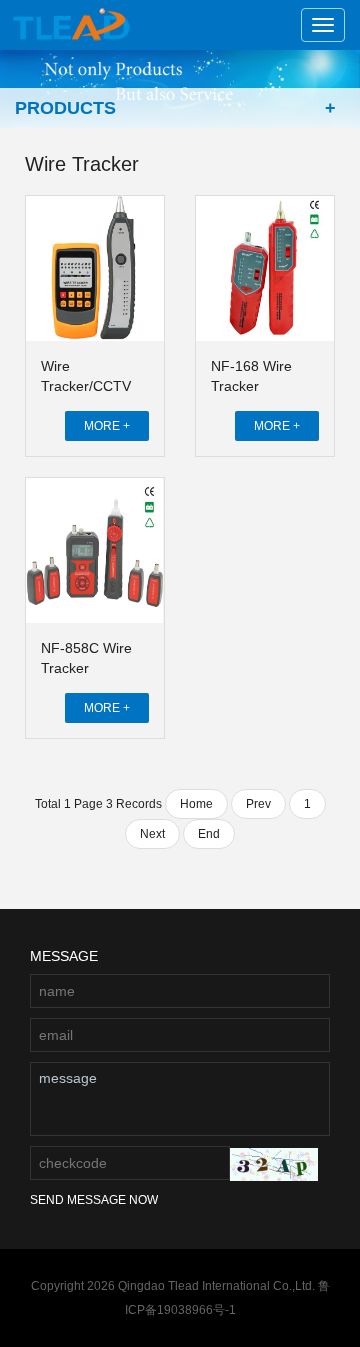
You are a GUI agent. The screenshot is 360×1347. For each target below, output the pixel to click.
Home (196, 804)
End (209, 834)
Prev (258, 804)
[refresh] (274, 1164)
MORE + (107, 426)
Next (152, 834)
